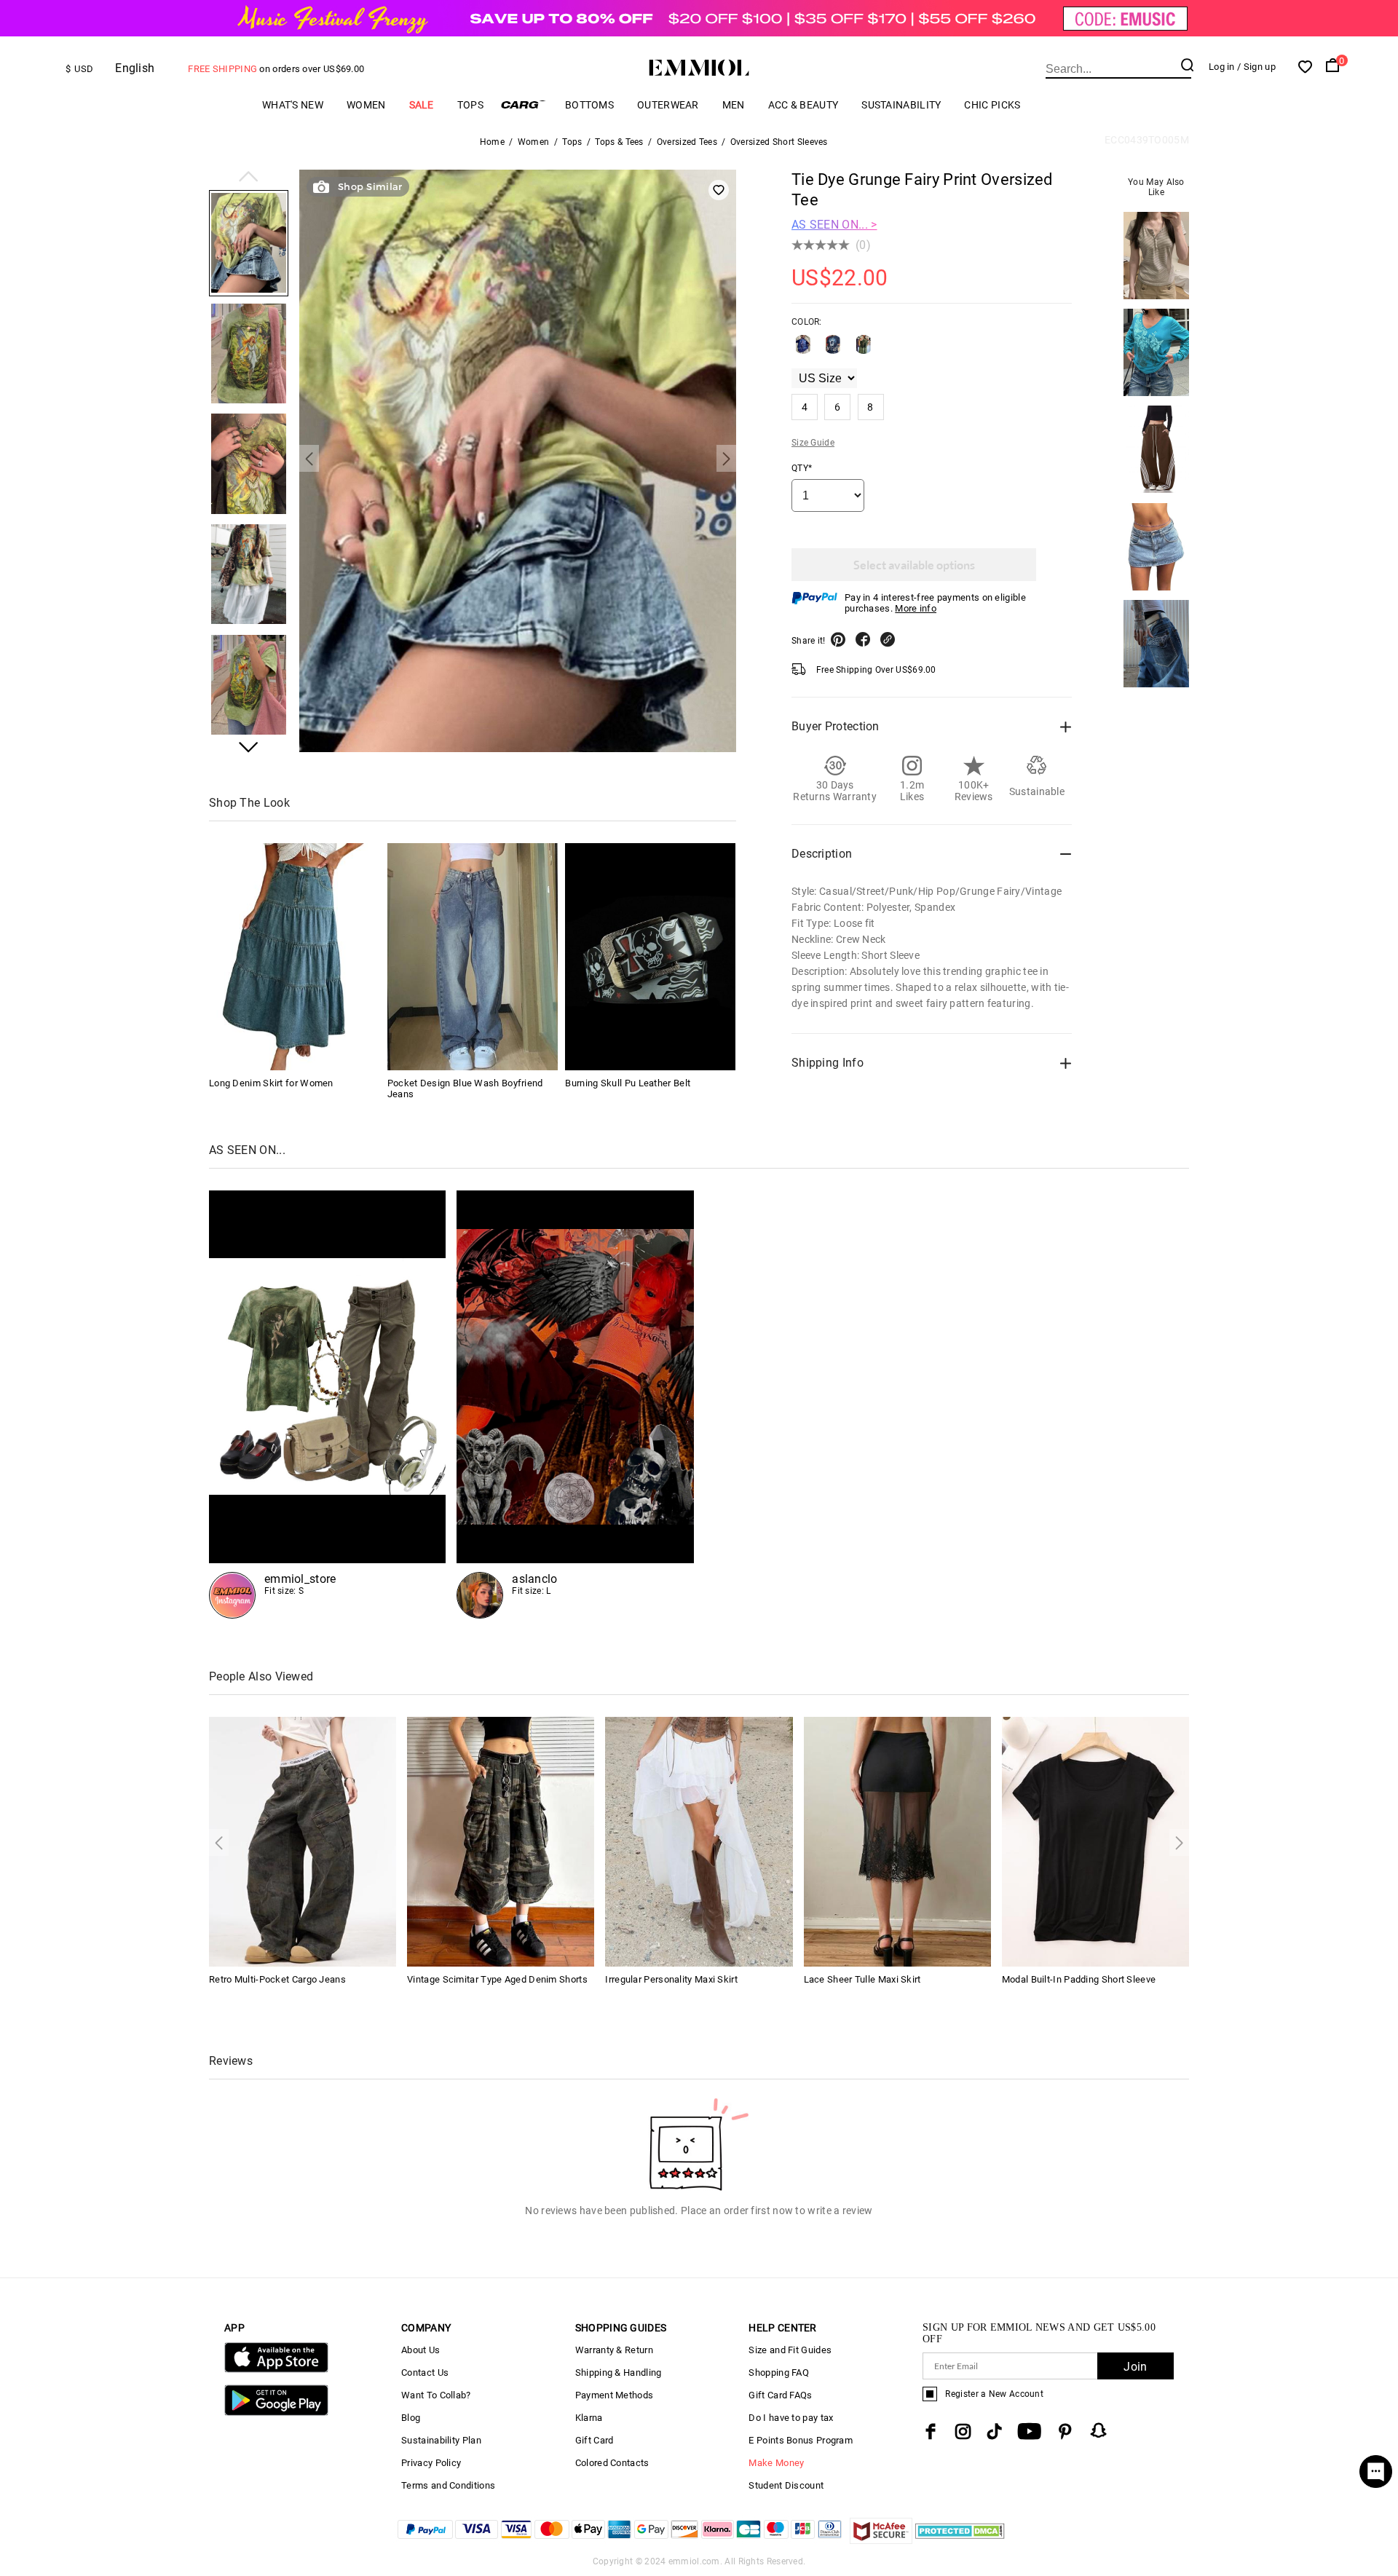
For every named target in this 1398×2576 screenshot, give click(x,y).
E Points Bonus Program (801, 2440)
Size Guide (813, 443)
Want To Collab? (436, 2395)
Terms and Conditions (448, 2485)
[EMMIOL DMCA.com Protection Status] (960, 2540)
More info (916, 608)
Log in (1222, 67)
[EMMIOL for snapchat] (1099, 2430)
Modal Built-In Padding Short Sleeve (1079, 1979)
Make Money (776, 2463)
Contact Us (425, 2372)
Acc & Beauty (803, 105)
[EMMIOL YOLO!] (575, 1404)
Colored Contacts (612, 2463)
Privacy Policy (431, 2463)
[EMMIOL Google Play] (276, 2413)
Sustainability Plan (441, 2440)
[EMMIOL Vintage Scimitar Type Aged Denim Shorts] (501, 1840)
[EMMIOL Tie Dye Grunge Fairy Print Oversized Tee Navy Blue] (833, 350)
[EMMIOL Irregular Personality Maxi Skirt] (699, 1840)
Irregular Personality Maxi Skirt (671, 1979)
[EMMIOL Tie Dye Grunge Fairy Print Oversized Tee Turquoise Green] (864, 350)
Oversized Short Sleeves (779, 142)
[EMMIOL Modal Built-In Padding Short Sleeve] (1095, 1840)
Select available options (914, 565)
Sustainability (901, 105)
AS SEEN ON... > (834, 225)
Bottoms (589, 105)
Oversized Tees (687, 142)
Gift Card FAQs (780, 2395)
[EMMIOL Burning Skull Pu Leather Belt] (650, 957)
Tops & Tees (619, 142)
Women (366, 105)
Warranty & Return (614, 2350)
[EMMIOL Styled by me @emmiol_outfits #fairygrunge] (327, 1404)
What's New (293, 105)
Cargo (524, 104)
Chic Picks (992, 105)
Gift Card (595, 2440)
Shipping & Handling (619, 2372)
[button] (249, 178)
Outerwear (668, 105)
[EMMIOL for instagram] (963, 2431)
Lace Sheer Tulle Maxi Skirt (862, 1979)
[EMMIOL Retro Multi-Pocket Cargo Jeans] (303, 1840)
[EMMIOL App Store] (276, 2370)
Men (734, 105)
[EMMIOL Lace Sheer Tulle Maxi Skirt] (897, 1840)
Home (492, 142)
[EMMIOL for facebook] (931, 2431)
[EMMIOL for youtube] (1029, 2431)
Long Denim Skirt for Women (271, 1083)
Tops (470, 105)
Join (1135, 2367)
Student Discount (786, 2485)
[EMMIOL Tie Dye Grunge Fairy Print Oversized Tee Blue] (803, 350)
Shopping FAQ (779, 2372)
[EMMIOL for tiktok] (994, 2431)
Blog (411, 2418)
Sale (422, 105)
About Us (420, 2350)
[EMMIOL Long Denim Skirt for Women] (294, 957)
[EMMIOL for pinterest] (1065, 2431)
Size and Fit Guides (790, 2350)
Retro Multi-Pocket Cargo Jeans (277, 1979)
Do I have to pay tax (791, 2418)
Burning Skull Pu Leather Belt (628, 1083)
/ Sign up (1256, 67)
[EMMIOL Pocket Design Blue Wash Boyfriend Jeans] (473, 957)
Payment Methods (615, 2395)
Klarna (589, 2418)
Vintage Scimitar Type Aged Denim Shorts (497, 1979)
